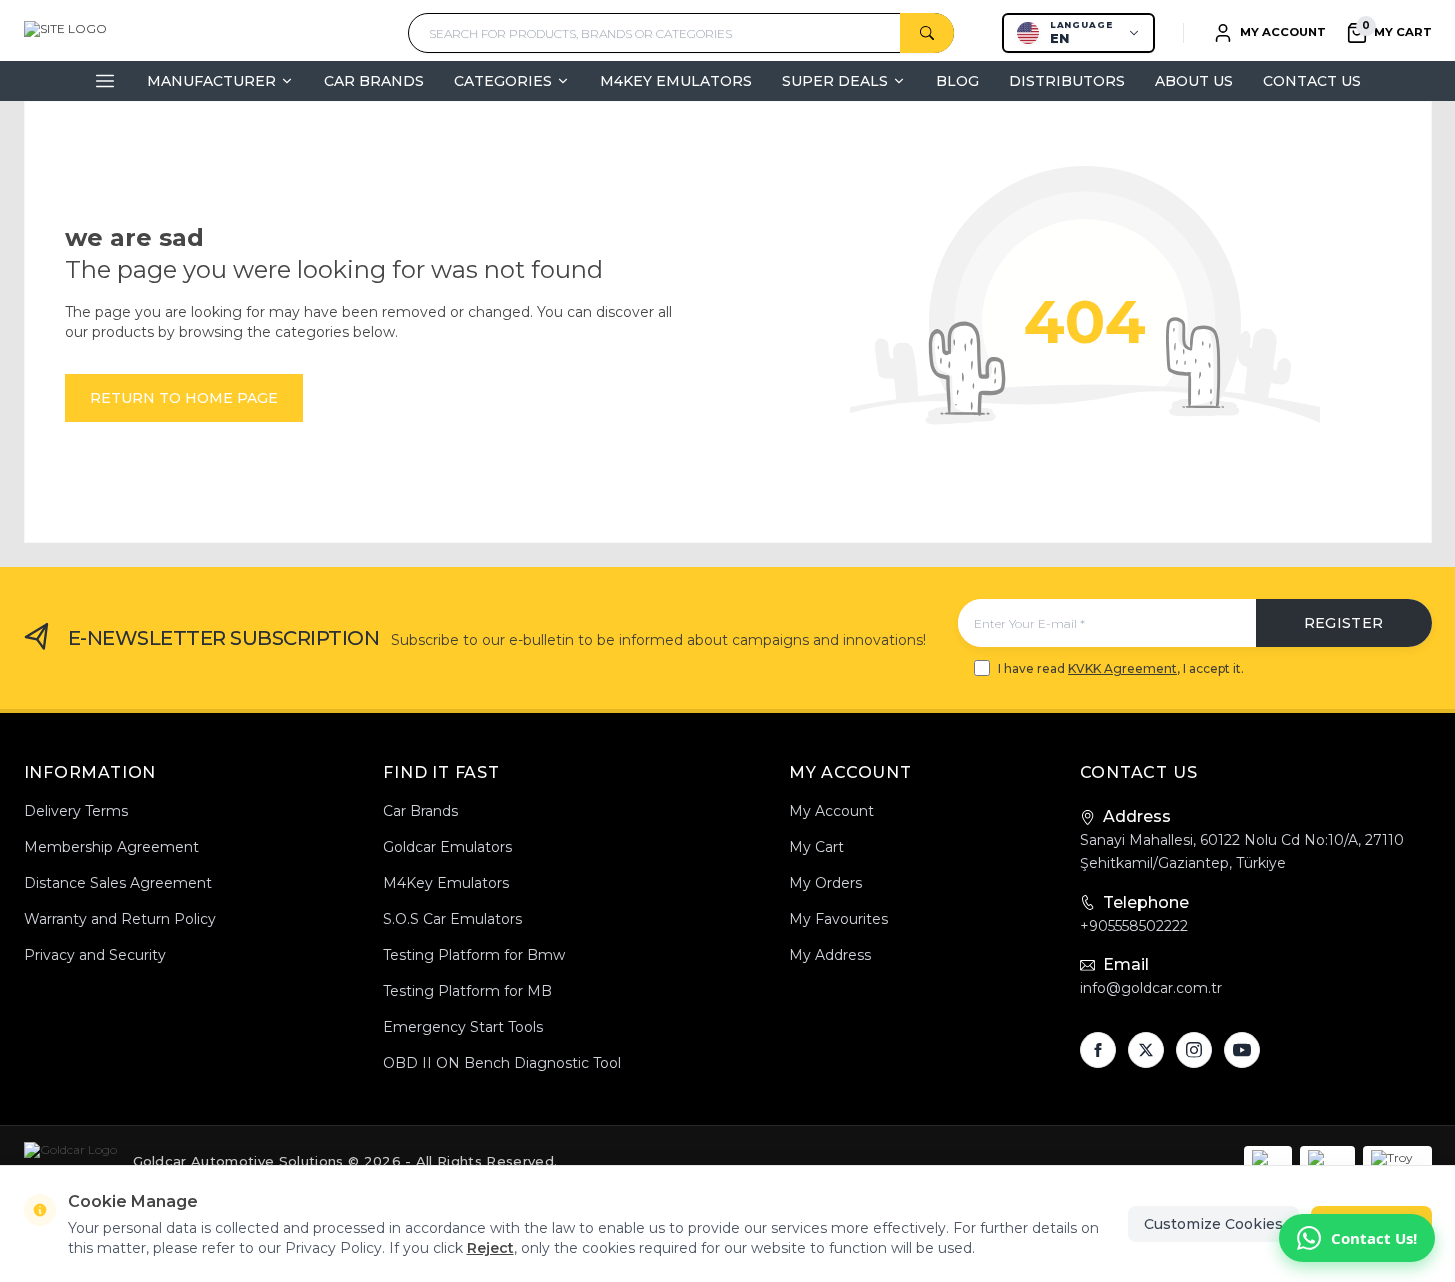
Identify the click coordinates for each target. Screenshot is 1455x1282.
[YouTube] (1242, 1050)
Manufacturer (211, 81)
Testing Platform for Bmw (474, 955)
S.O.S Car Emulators (452, 919)
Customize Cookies (1213, 1224)
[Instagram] (1194, 1050)
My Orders (825, 883)
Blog (957, 81)
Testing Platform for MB (467, 991)
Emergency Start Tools (463, 1027)
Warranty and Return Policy (120, 919)
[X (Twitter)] (1146, 1050)
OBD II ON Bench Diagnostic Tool (502, 1063)
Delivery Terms (76, 811)
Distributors (1067, 81)
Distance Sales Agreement (118, 883)
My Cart (816, 847)
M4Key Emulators (676, 81)
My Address (830, 955)
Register (1344, 623)
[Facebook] (1098, 1050)
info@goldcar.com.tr (1151, 988)
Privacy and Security (95, 955)
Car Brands (374, 81)
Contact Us (1312, 81)
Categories (503, 81)
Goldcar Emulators (447, 847)
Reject (490, 1248)
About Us (1194, 81)
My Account (831, 811)
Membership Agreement (111, 847)
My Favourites (838, 919)
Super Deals (835, 81)
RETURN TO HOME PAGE (184, 398)
